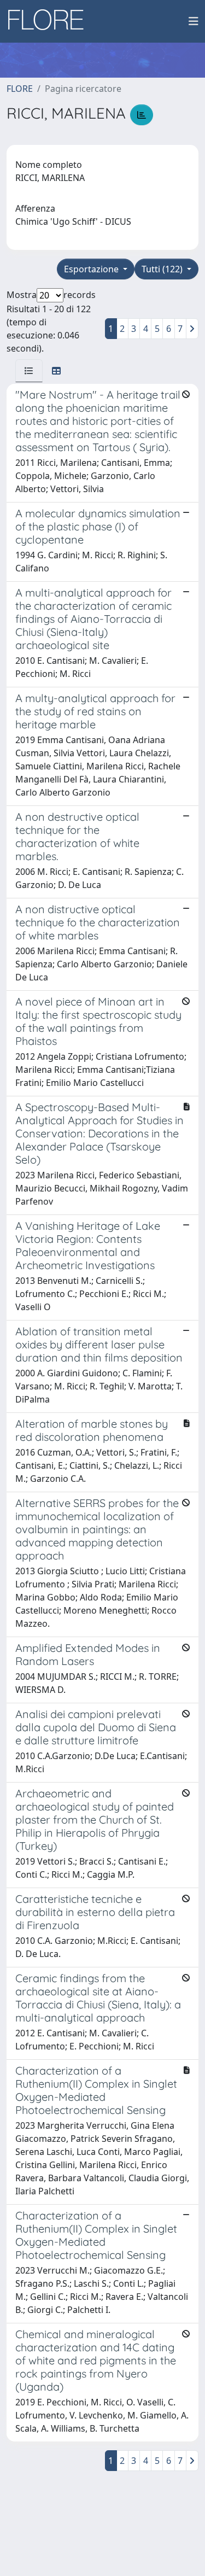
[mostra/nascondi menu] (194, 21)
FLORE (20, 89)
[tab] (29, 371)
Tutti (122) (163, 269)
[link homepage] (50, 21)
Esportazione (92, 269)
